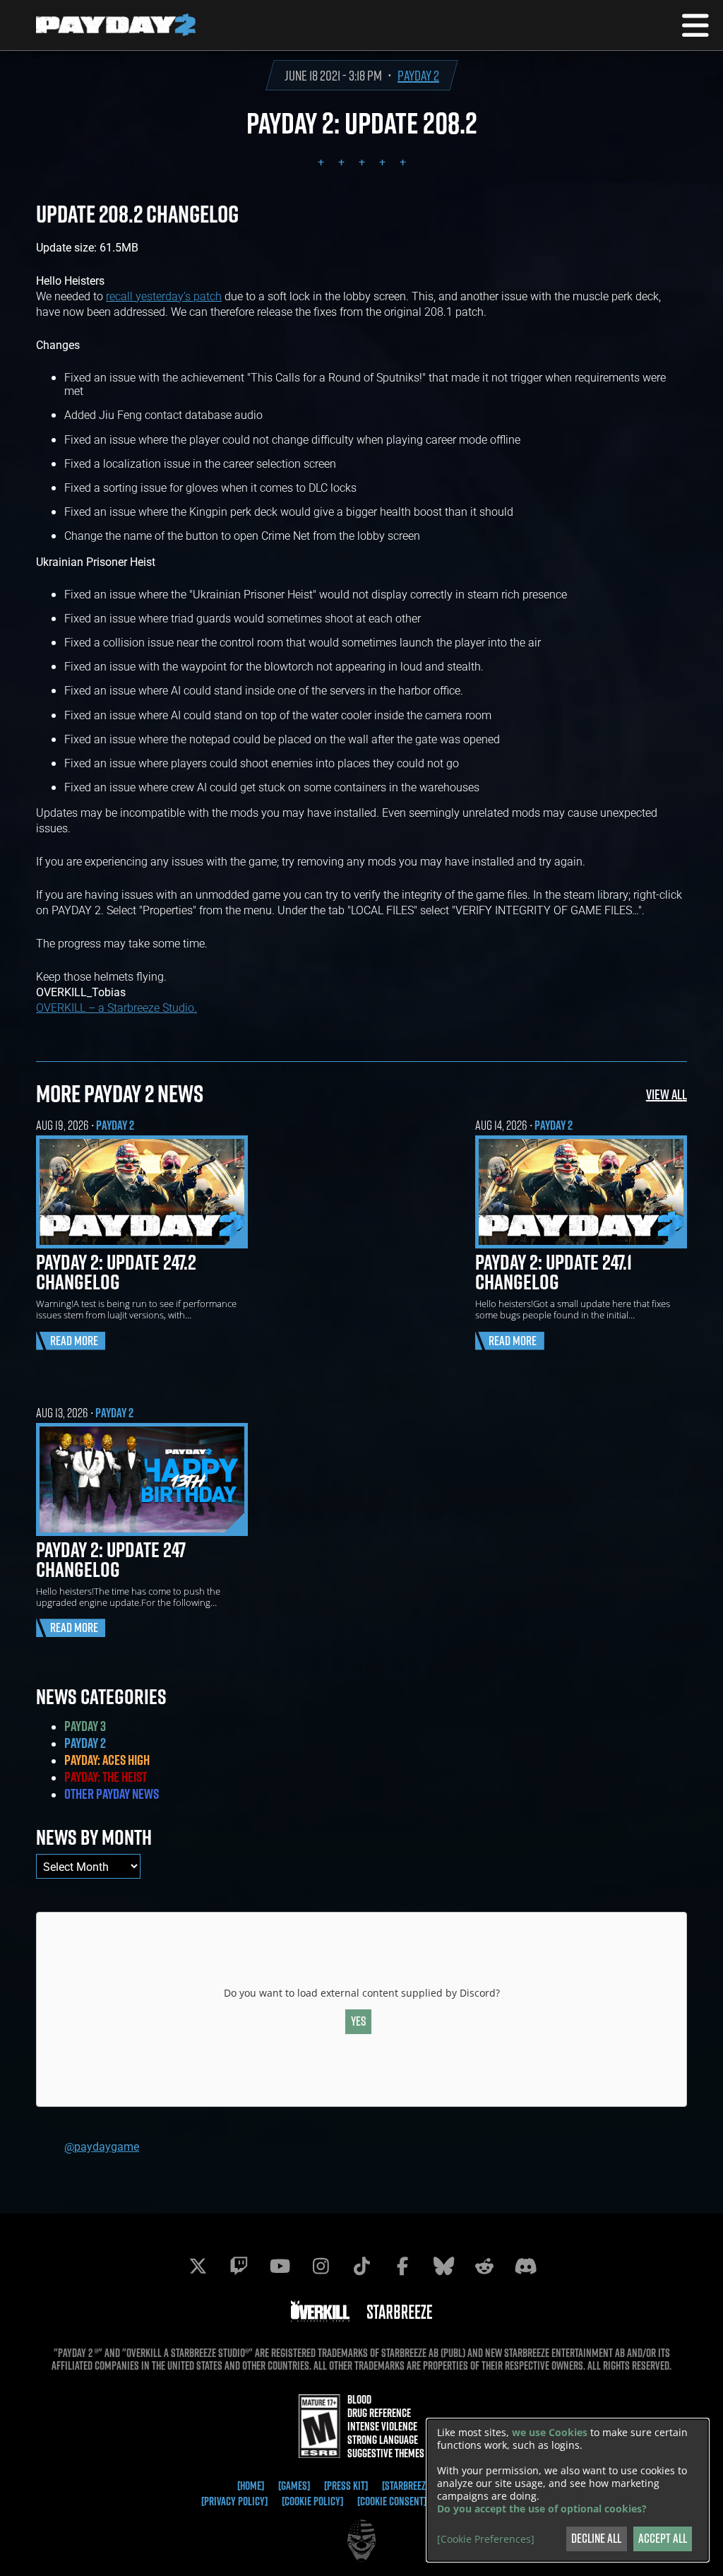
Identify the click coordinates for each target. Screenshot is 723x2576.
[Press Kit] (346, 2486)
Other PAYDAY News (112, 1794)
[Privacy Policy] (234, 2501)
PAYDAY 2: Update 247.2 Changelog (116, 1272)
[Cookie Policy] (312, 2501)
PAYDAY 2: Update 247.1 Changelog (554, 1272)
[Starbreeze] (407, 2486)
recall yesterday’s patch (164, 296)
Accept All (663, 2538)
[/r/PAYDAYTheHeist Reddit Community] (484, 2266)
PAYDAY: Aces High (107, 1760)
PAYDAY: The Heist (106, 1777)
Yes (359, 2021)
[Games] (294, 2486)
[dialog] (568, 2490)
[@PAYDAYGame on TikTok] (361, 2266)
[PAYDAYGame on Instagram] (321, 2266)
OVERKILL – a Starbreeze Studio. (116, 1007)
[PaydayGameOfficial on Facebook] (402, 2266)
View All (667, 1094)
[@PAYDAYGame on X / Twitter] (198, 2266)
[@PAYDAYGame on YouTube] (280, 2266)
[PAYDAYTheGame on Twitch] (239, 2266)
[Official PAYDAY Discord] (525, 2266)
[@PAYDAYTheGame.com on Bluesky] (443, 2266)
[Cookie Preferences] (486, 2539)
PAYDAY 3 (85, 1726)
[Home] (251, 2486)
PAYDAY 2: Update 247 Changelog (111, 1559)
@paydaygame (102, 2146)
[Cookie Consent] (392, 2501)
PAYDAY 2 (418, 75)
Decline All (596, 2538)
